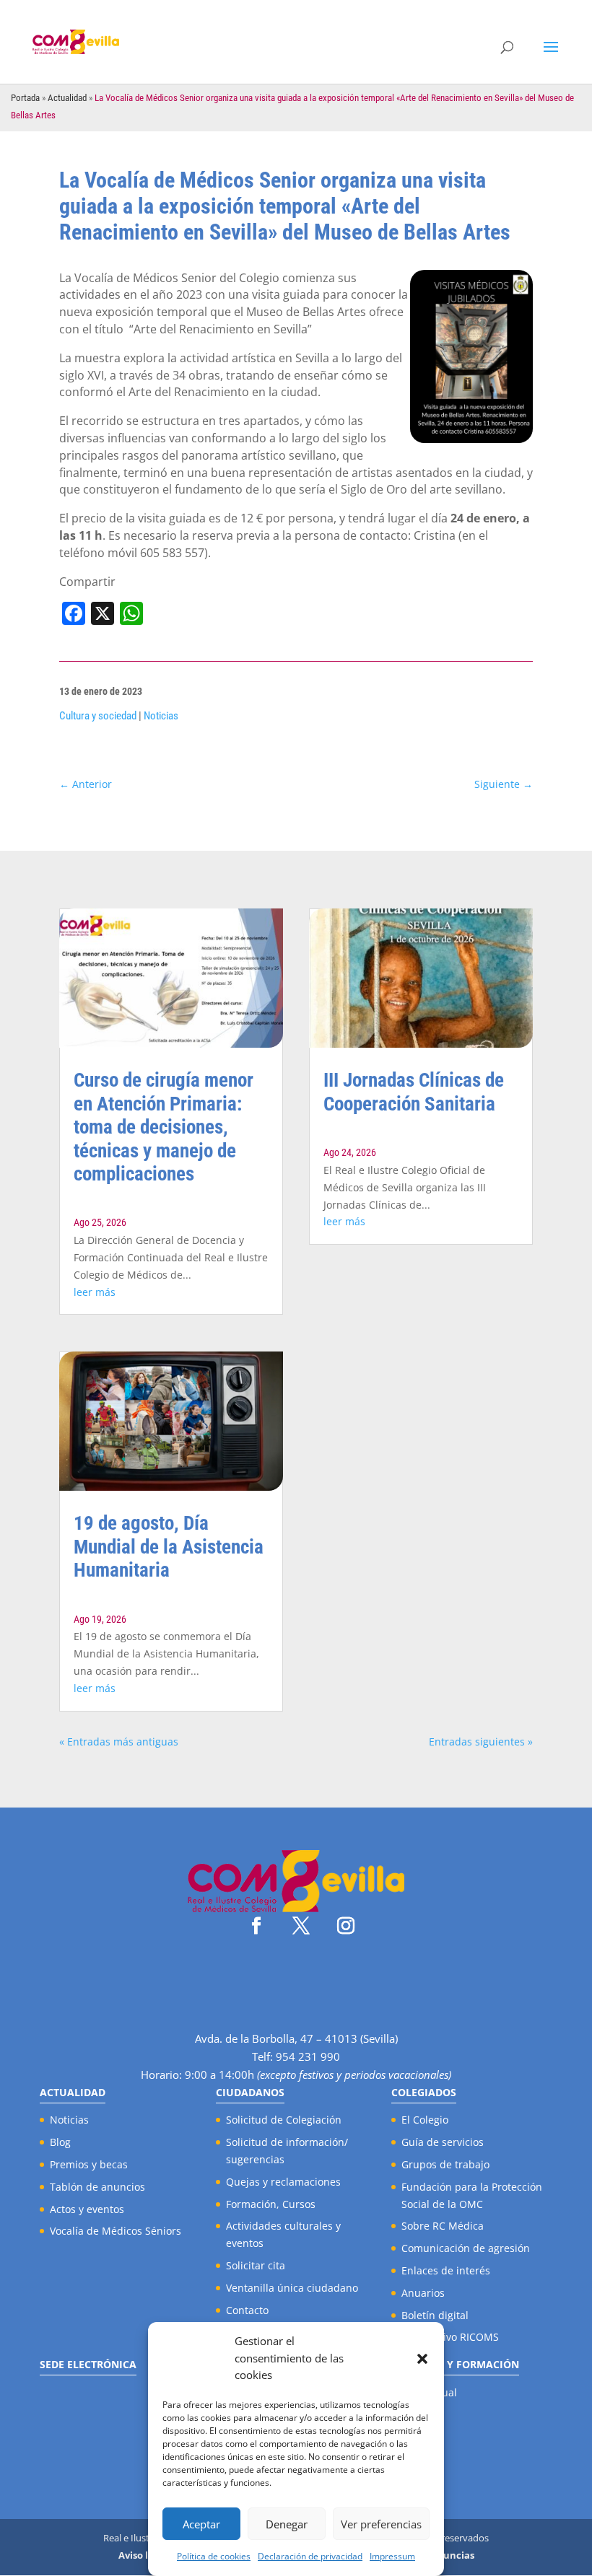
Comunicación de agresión (466, 2248)
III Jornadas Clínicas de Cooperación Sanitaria (414, 1092)
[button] (422, 2359)
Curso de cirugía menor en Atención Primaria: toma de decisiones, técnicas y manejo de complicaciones (164, 1127)
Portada (25, 98)
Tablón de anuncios (97, 2187)
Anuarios (423, 2293)
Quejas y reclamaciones (283, 2182)
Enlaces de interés (446, 2270)
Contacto (247, 2310)
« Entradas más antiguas (119, 1742)
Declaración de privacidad (310, 2556)
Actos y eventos (87, 2209)
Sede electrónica (88, 2364)
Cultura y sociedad (98, 716)
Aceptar (201, 2524)
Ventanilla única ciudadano (292, 2288)
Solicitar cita (256, 2265)
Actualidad (67, 98)
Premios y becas (89, 2164)
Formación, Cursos (271, 2204)
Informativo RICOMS (450, 2337)
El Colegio (425, 2120)
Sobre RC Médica (443, 2226)
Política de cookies (214, 2556)
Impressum (392, 2556)
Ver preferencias (381, 2524)
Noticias (161, 716)
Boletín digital (435, 2315)
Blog (60, 2142)
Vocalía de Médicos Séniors (116, 2231)
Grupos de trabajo (445, 2164)
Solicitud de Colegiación (284, 2120)
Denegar (287, 2524)
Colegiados (424, 2092)
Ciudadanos (250, 2092)
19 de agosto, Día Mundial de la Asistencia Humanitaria (169, 1547)
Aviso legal (143, 2555)
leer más (95, 1292)
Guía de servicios (443, 2142)
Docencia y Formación (455, 2364)
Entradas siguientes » (481, 1742)
